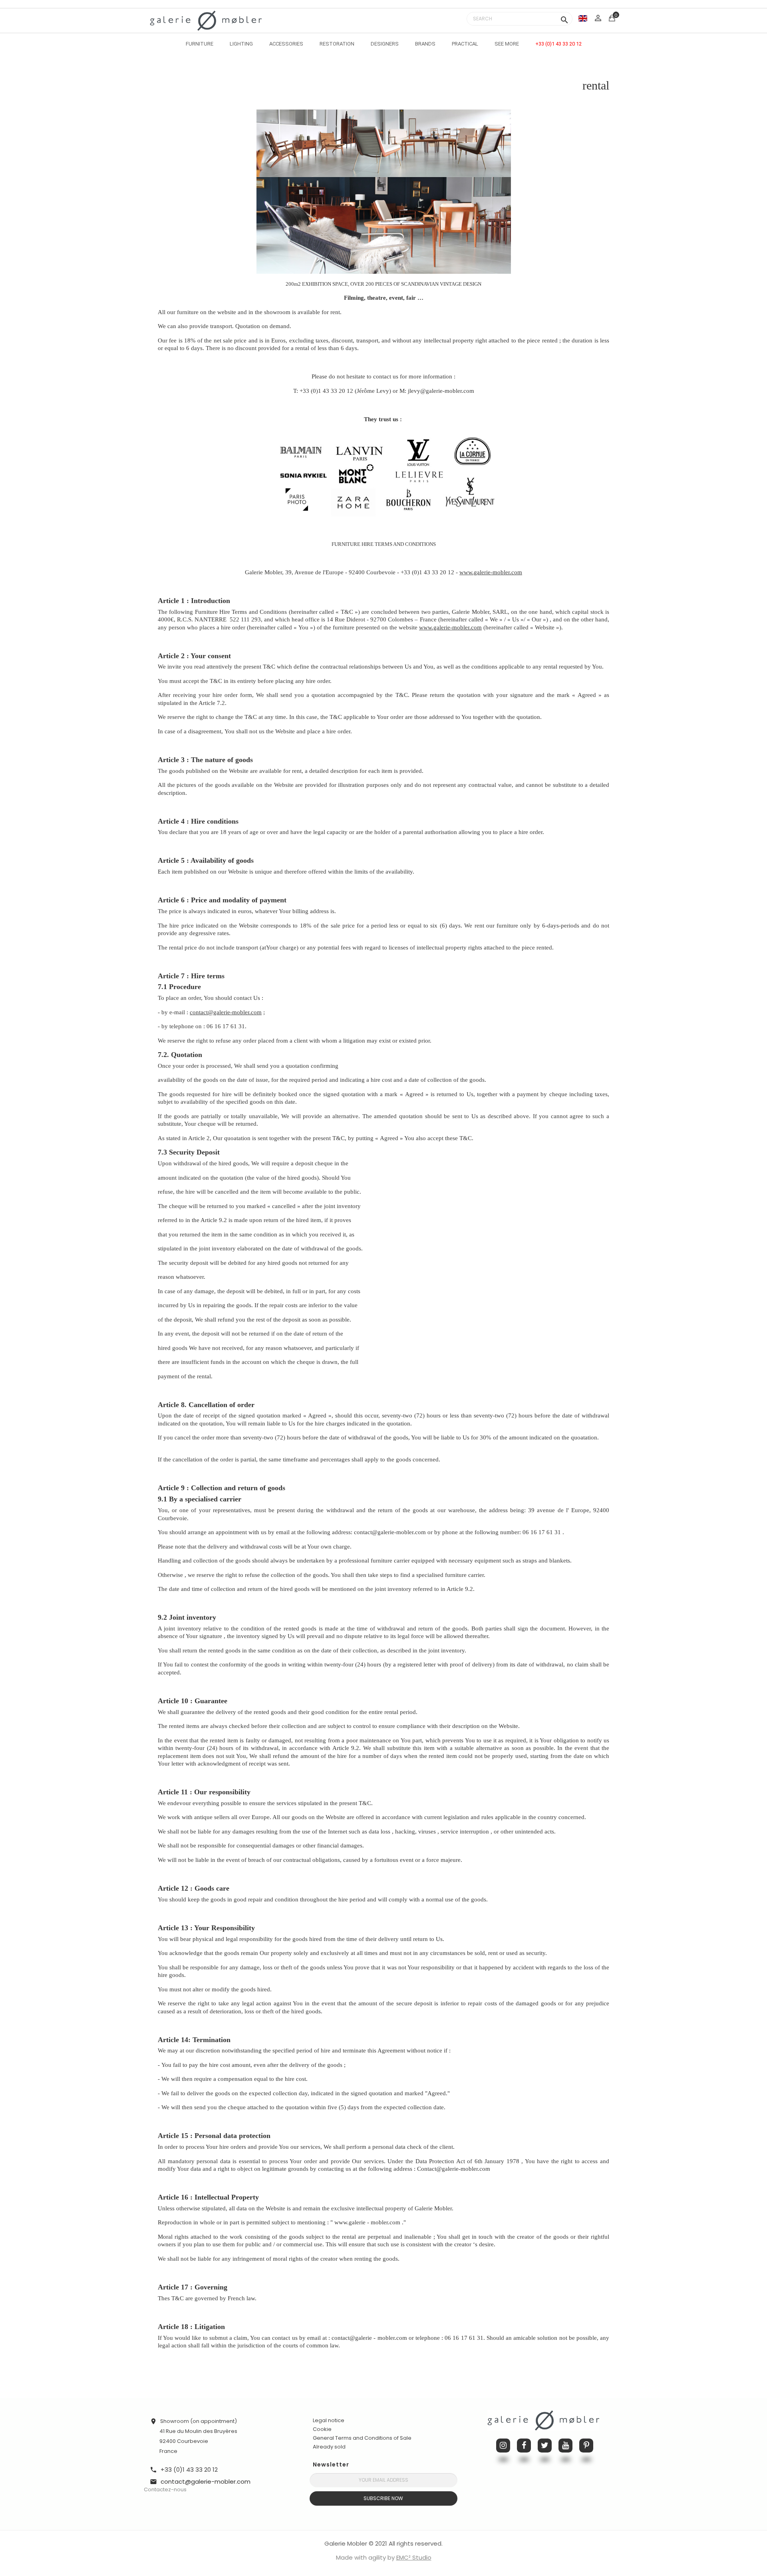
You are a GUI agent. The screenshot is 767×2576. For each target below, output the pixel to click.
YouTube (565, 2446)
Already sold (329, 2447)
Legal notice (329, 2420)
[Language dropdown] (583, 18)
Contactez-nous (165, 2489)
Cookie (322, 2429)
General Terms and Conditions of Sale (362, 2438)
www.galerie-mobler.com (491, 572)
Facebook (524, 2446)
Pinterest (586, 2446)
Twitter (545, 2446)
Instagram (503, 2446)
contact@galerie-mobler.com (226, 1012)
